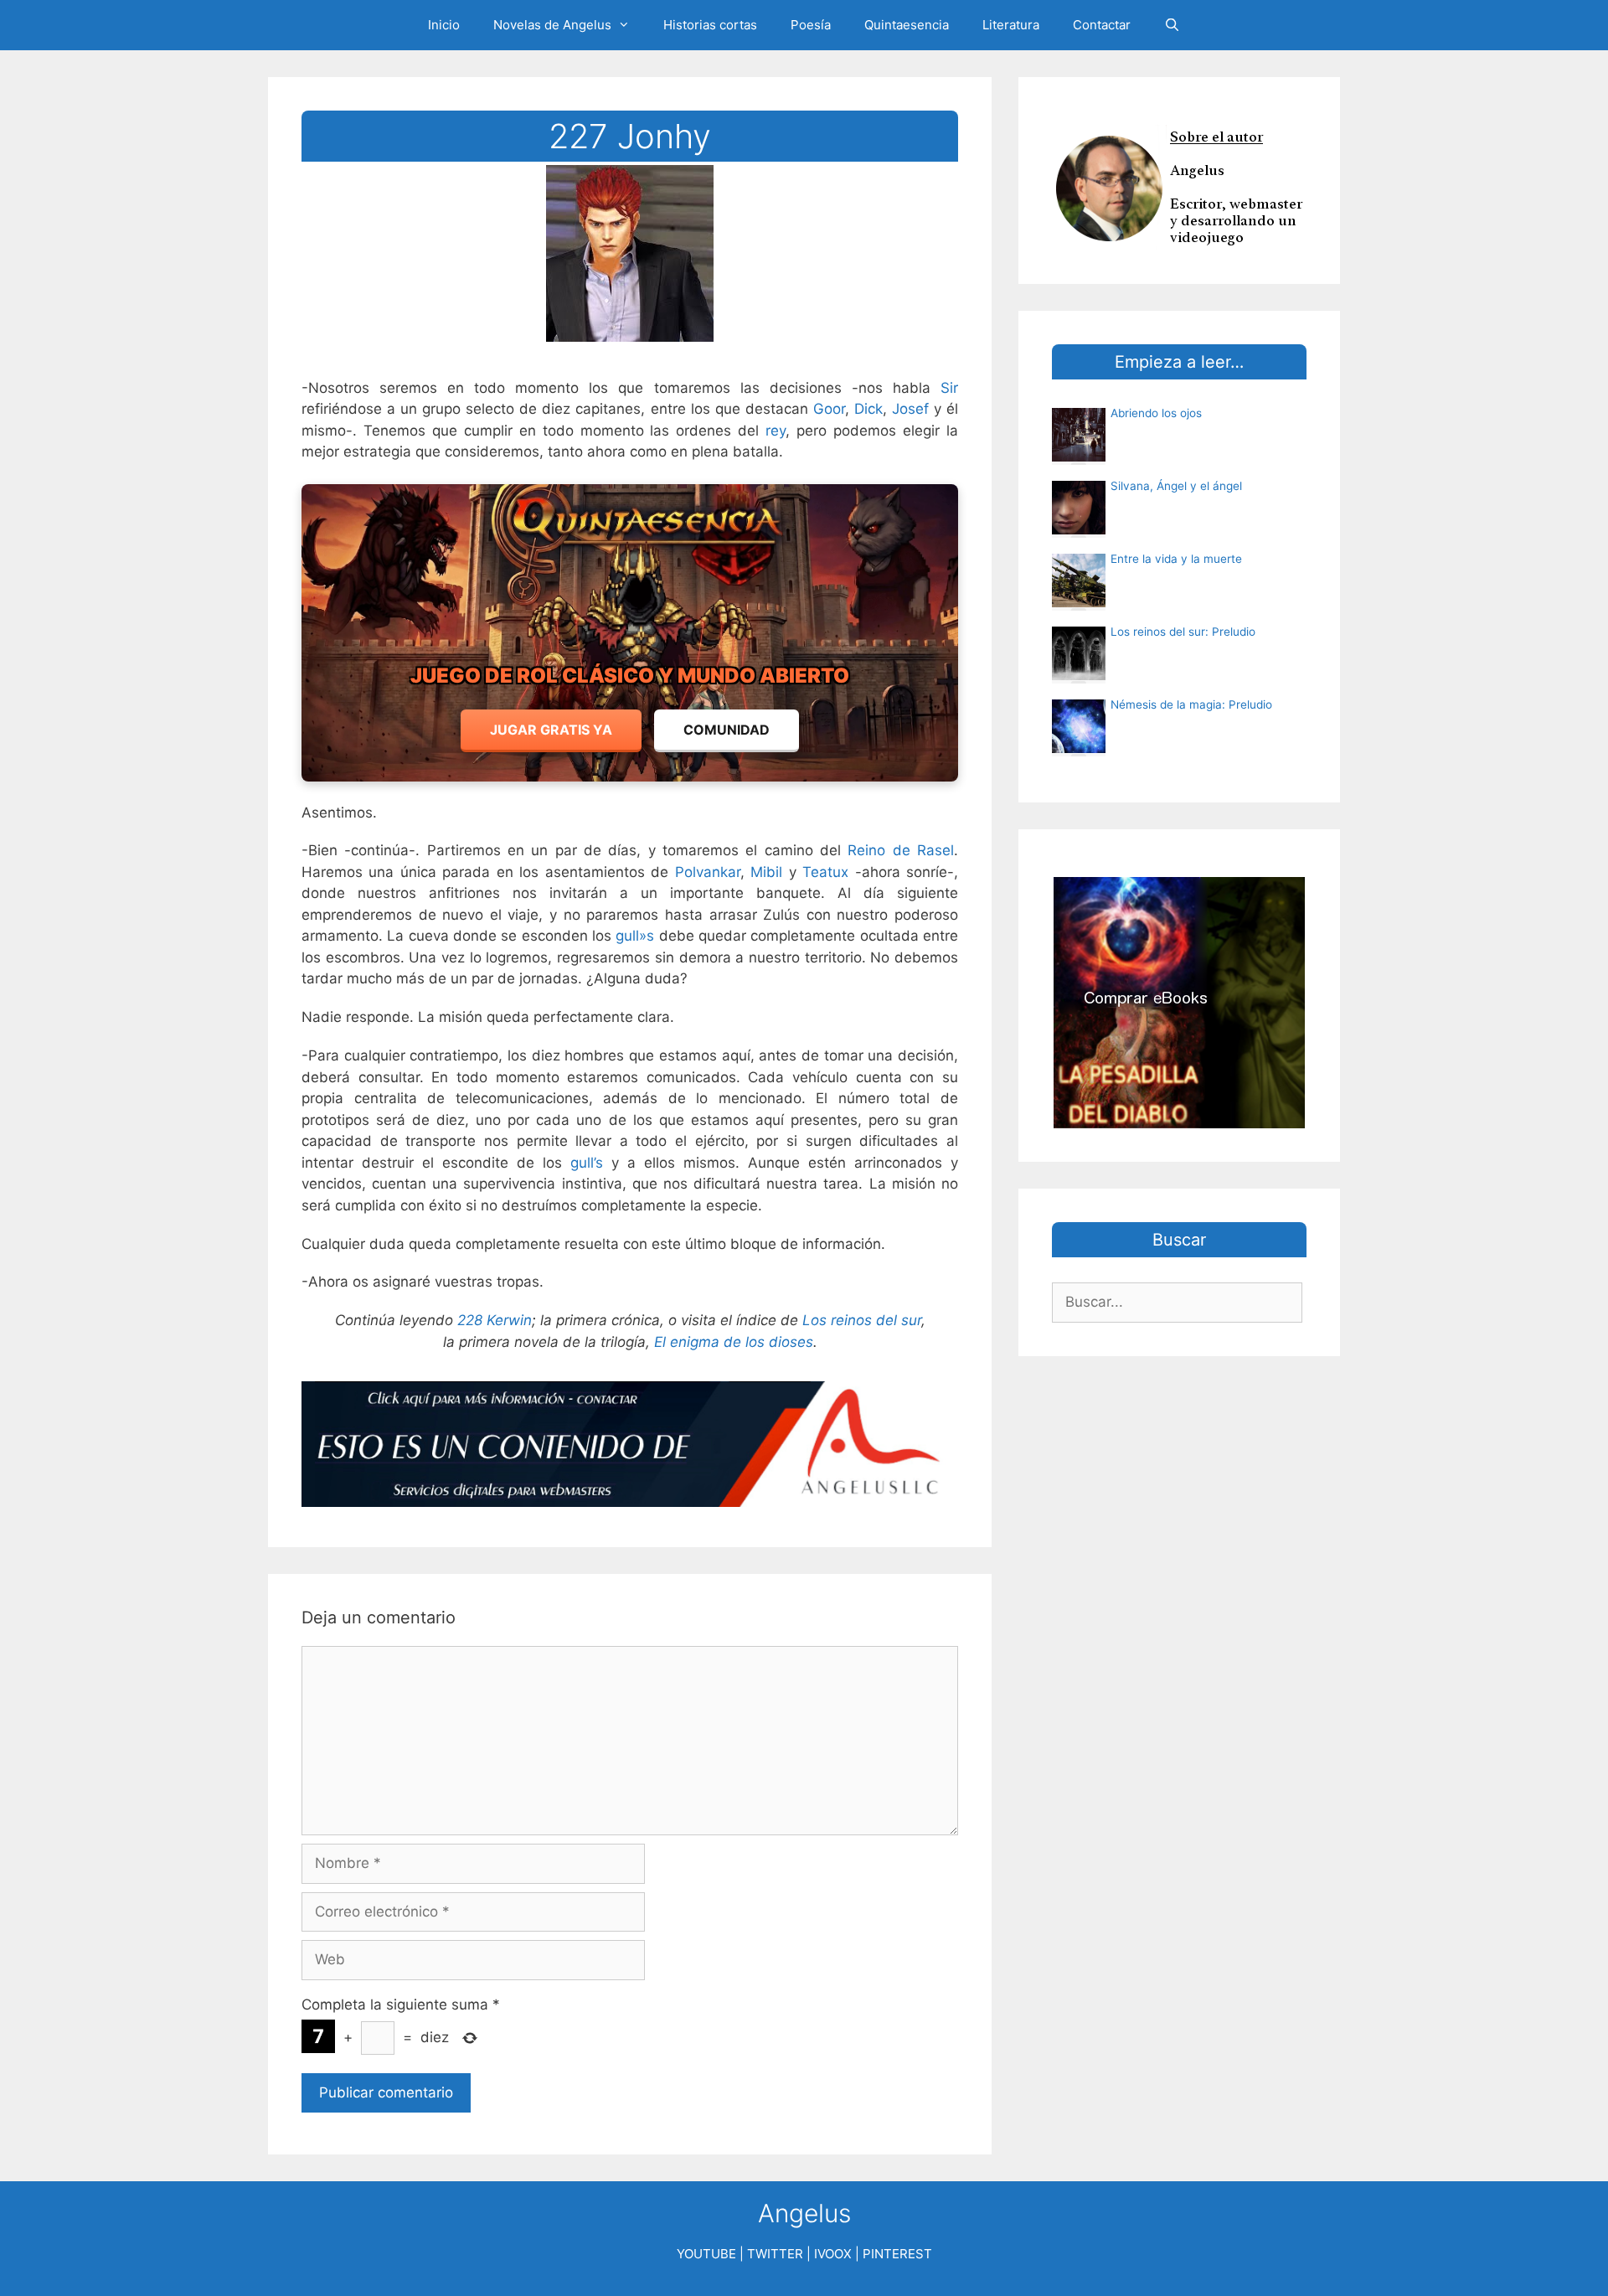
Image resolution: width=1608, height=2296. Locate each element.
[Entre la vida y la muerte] (1079, 602)
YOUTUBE (706, 2254)
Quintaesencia (907, 25)
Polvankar (708, 872)
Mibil (766, 872)
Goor (829, 409)
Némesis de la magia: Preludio (1191, 704)
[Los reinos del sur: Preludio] (1079, 675)
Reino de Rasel (901, 850)
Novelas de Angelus (552, 25)
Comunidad (727, 730)
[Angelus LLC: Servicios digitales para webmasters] (630, 1445)
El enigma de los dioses (734, 1342)
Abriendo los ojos (1156, 413)
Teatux (825, 872)
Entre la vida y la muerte (1176, 559)
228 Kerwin (495, 1320)
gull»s (635, 936)
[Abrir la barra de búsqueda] (1172, 25)
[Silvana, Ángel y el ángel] (1079, 529)
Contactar (1102, 25)
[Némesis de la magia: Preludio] (1079, 748)
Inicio (444, 25)
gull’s (587, 1163)
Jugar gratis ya (551, 730)
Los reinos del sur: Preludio (1183, 632)
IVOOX (833, 2254)
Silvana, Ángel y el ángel (1176, 486)
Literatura (1011, 25)
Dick (868, 409)
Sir (949, 388)
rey (776, 431)
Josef (910, 409)
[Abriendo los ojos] (1079, 457)
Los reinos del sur (862, 1320)
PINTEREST (897, 2254)
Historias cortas (710, 25)
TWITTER (775, 2254)
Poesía (811, 25)
